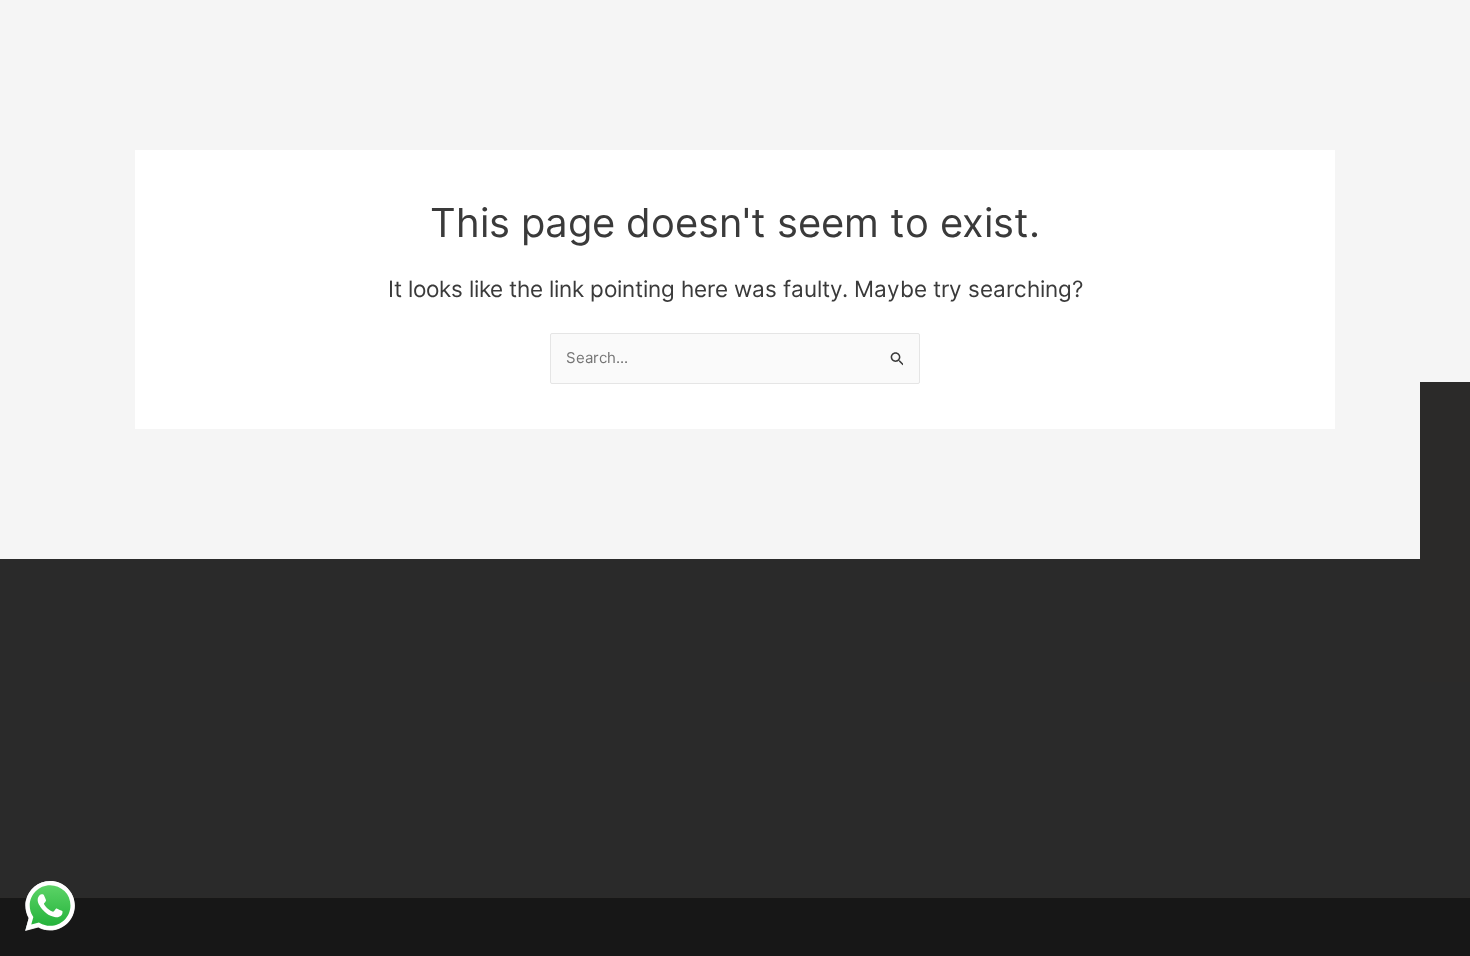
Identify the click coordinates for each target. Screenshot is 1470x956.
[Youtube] (1445, 657)
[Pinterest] (1445, 607)
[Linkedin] (1445, 557)
